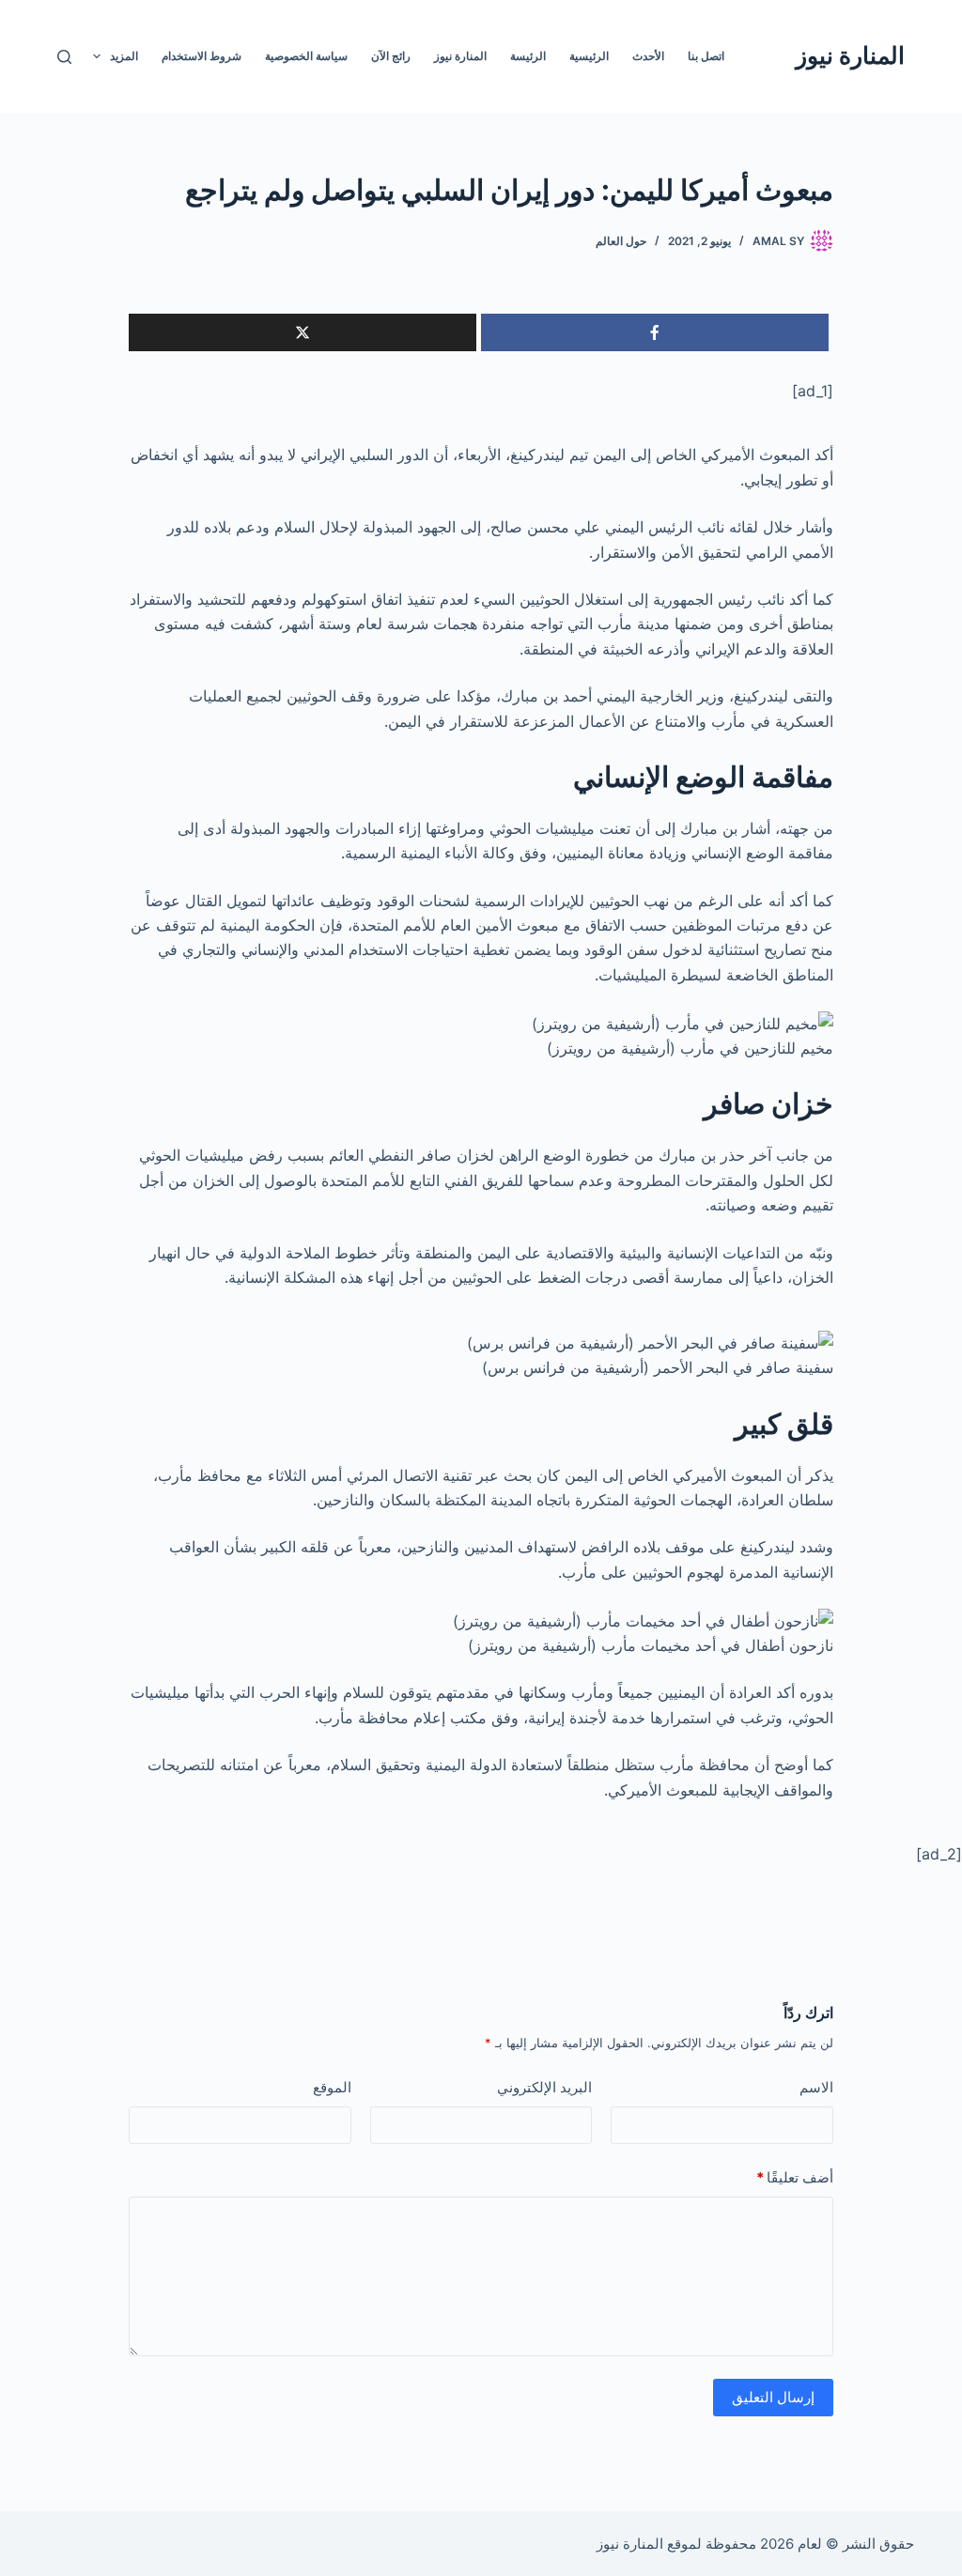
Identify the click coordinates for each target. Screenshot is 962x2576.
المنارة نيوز (850, 55)
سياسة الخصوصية (306, 56)
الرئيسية (589, 56)
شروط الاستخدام (202, 56)
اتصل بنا (706, 56)
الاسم (816, 2087)
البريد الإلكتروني (544, 2087)
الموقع (332, 2087)
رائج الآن (391, 56)
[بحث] (64, 57)
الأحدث (648, 56)
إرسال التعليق (773, 2397)
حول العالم (621, 241)
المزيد (124, 56)
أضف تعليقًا (795, 2177)
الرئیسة (528, 56)
